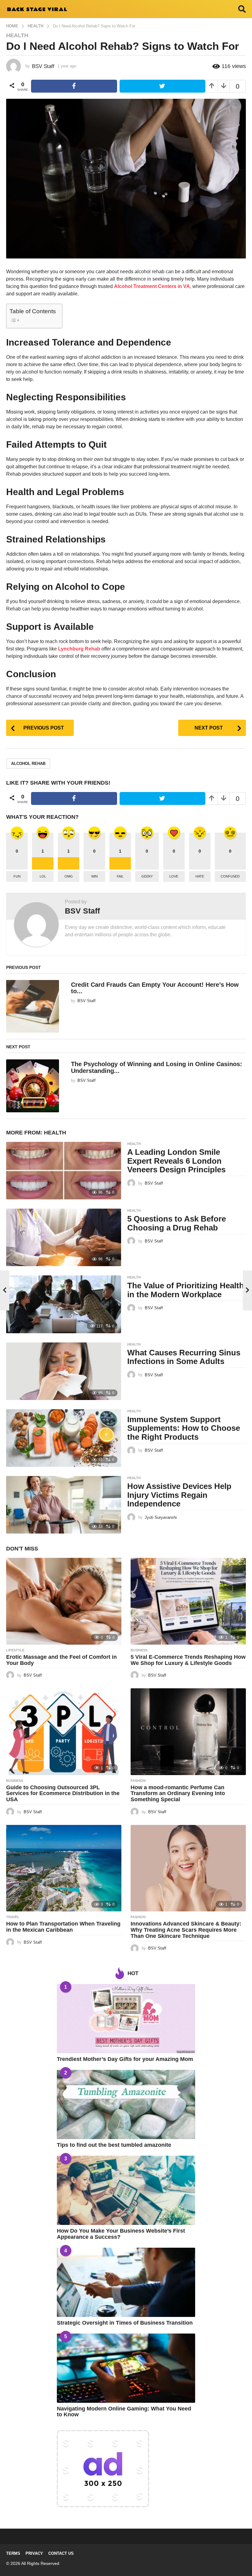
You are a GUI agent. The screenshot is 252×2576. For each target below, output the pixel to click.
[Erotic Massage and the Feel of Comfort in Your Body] (64, 1601)
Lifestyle (15, 1650)
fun (17, 876)
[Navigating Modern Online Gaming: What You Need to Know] (126, 2368)
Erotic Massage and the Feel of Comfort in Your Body (61, 1660)
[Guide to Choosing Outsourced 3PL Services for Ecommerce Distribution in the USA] (64, 1732)
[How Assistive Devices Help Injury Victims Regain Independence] (64, 1505)
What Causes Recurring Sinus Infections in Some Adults (184, 1357)
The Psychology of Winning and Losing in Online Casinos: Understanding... (157, 1067)
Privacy (34, 2553)
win (94, 876)
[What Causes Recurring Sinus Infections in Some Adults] (64, 1371)
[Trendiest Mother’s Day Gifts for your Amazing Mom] (126, 2019)
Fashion (138, 1781)
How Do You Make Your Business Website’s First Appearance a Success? (121, 2234)
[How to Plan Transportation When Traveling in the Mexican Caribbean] (64, 1868)
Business (139, 1650)
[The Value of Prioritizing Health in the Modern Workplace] (64, 1304)
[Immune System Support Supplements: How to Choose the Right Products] (64, 1438)
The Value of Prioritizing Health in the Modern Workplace (186, 1290)
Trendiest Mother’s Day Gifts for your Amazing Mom (125, 2059)
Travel (13, 1917)
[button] (242, 9)
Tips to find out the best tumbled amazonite (114, 2145)
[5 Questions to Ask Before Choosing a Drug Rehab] (64, 1237)
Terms (13, 2553)
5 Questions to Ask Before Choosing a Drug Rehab (177, 1223)
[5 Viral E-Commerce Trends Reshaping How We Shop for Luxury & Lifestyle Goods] (188, 1601)
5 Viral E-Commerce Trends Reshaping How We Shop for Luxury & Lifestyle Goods (188, 1660)
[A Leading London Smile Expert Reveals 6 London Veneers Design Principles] (64, 1171)
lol (43, 876)
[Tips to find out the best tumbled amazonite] (126, 2104)
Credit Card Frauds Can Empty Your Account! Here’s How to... (155, 988)
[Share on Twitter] (163, 86)
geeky (147, 876)
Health (17, 35)
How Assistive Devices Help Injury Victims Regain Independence (179, 1495)
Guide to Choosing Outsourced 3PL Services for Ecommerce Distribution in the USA (63, 1794)
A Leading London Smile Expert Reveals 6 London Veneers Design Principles (176, 1161)
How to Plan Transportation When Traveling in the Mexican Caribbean (63, 1927)
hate (200, 876)
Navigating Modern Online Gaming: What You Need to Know (124, 2412)
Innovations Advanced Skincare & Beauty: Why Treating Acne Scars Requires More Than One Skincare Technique (186, 1930)
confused (230, 876)
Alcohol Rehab (28, 764)
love (174, 876)
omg (69, 876)
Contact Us (61, 2553)
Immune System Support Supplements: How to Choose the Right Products (184, 1428)
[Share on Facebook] (74, 86)
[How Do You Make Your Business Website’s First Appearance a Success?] (126, 2190)
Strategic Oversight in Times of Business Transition (125, 2323)
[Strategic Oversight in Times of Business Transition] (126, 2282)
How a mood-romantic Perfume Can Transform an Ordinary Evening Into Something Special (178, 1794)
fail (120, 876)
